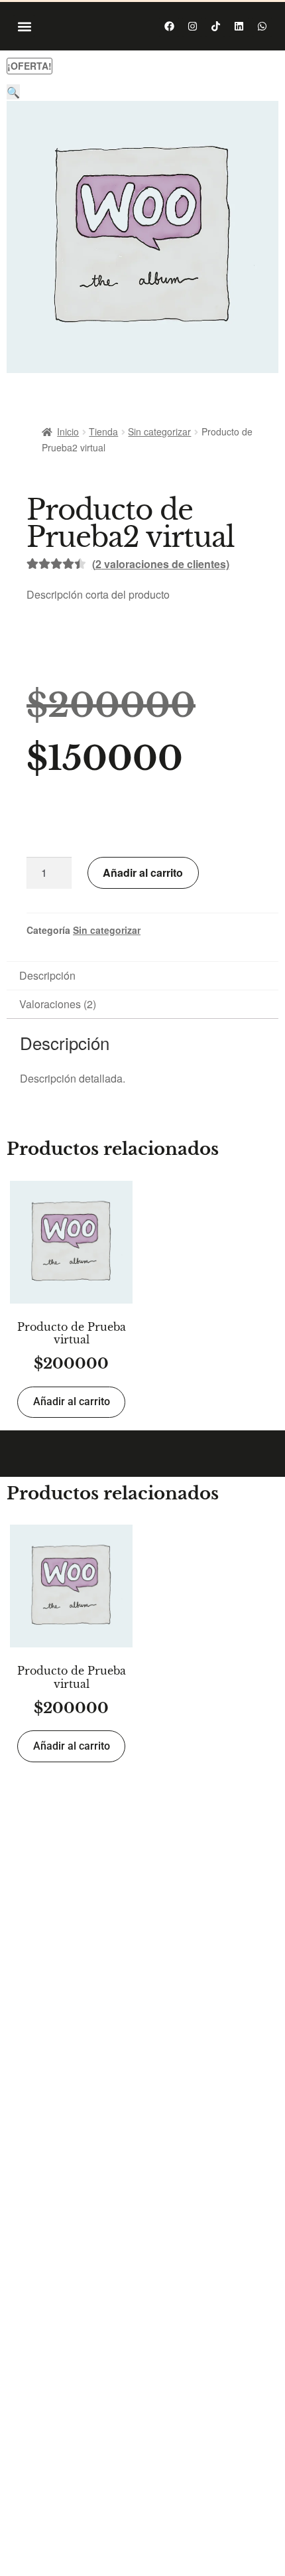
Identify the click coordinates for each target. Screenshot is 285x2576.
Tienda (103, 431)
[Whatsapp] (262, 27)
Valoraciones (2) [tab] (58, 1004)
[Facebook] (169, 27)
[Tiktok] (215, 27)
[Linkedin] (239, 27)
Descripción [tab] (47, 975)
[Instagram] (192, 27)
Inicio (68, 431)
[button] (24, 26)
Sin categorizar (159, 431)
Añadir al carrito (143, 872)
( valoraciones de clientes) (161, 564)
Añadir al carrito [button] (72, 1402)
